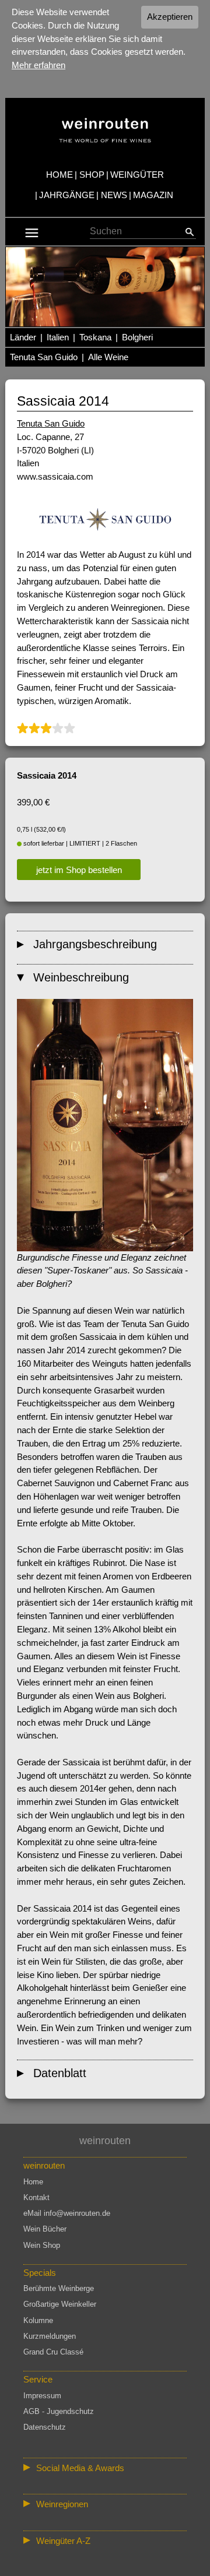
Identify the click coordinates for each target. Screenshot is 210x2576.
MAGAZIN (153, 195)
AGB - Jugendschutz (59, 2411)
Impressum (42, 2396)
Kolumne (38, 2320)
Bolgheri (137, 337)
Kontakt (36, 2197)
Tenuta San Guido (44, 357)
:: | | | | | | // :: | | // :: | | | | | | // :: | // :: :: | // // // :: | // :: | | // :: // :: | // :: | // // (104, 2506)
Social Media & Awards (80, 2468)
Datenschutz (45, 2427)
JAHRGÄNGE (67, 195)
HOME (60, 175)
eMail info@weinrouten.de (67, 2213)
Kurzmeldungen (50, 2336)
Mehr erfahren (38, 65)
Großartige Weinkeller (60, 2304)
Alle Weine (108, 357)
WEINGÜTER (137, 175)
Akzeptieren (170, 17)
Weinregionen (62, 2504)
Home (33, 2182)
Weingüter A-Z (63, 2541)
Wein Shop (42, 2245)
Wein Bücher (45, 2229)
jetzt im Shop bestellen (79, 870)
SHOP (92, 175)
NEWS (114, 195)
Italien (58, 337)
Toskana (95, 337)
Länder (23, 337)
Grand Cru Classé (53, 2352)
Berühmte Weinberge (59, 2288)
